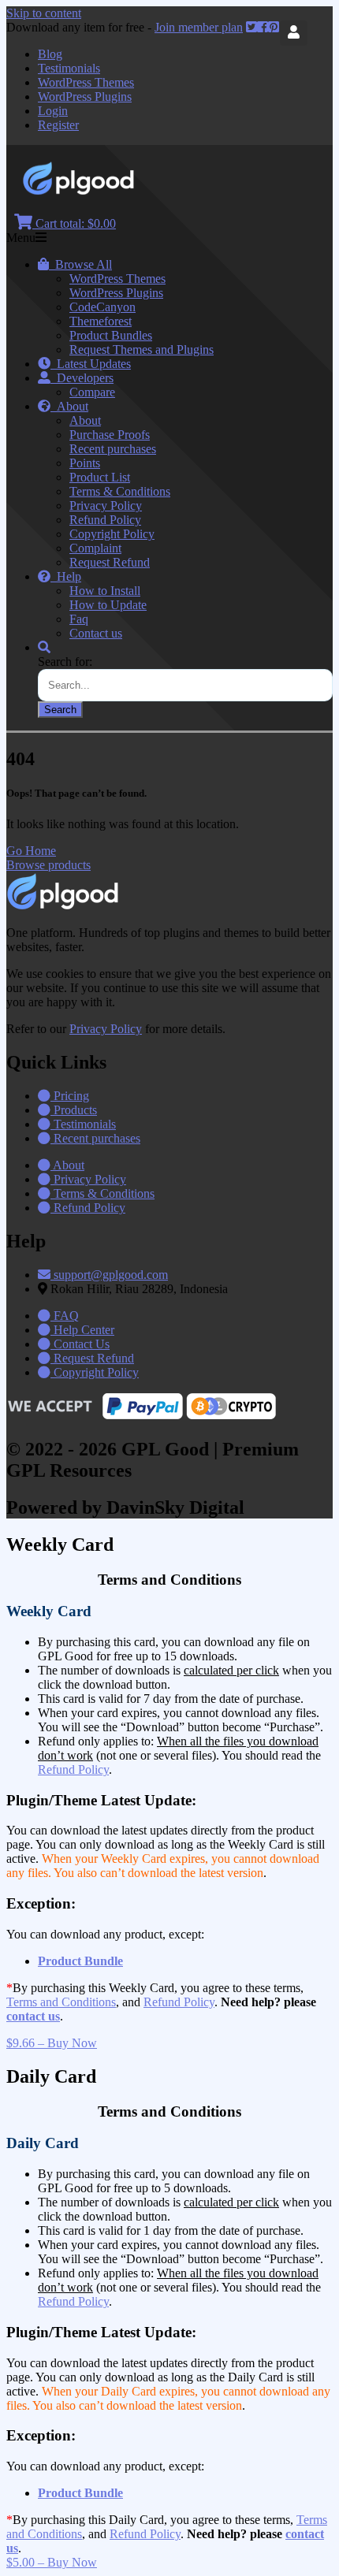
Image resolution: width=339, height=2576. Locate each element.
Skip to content (44, 13)
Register (58, 125)
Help (66, 576)
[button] (31, 851)
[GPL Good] (119, 191)
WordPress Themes (86, 82)
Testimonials (69, 68)
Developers (82, 378)
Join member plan (199, 27)
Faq (79, 619)
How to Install (105, 591)
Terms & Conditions (120, 491)
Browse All (80, 264)
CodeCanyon (102, 307)
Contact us (96, 633)
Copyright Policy (112, 534)
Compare (92, 392)
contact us (33, 2016)
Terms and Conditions (61, 2002)
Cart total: (74, 223)
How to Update (108, 605)
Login (53, 111)
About (69, 406)
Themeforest (101, 321)
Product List (100, 477)
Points (85, 463)
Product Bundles (111, 335)
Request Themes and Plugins (142, 349)
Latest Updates (91, 364)
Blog (50, 54)
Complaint (95, 548)
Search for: (65, 662)
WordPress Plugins (85, 97)
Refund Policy (105, 520)
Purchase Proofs (110, 435)
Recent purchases (113, 449)
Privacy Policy (106, 506)
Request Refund (110, 562)
